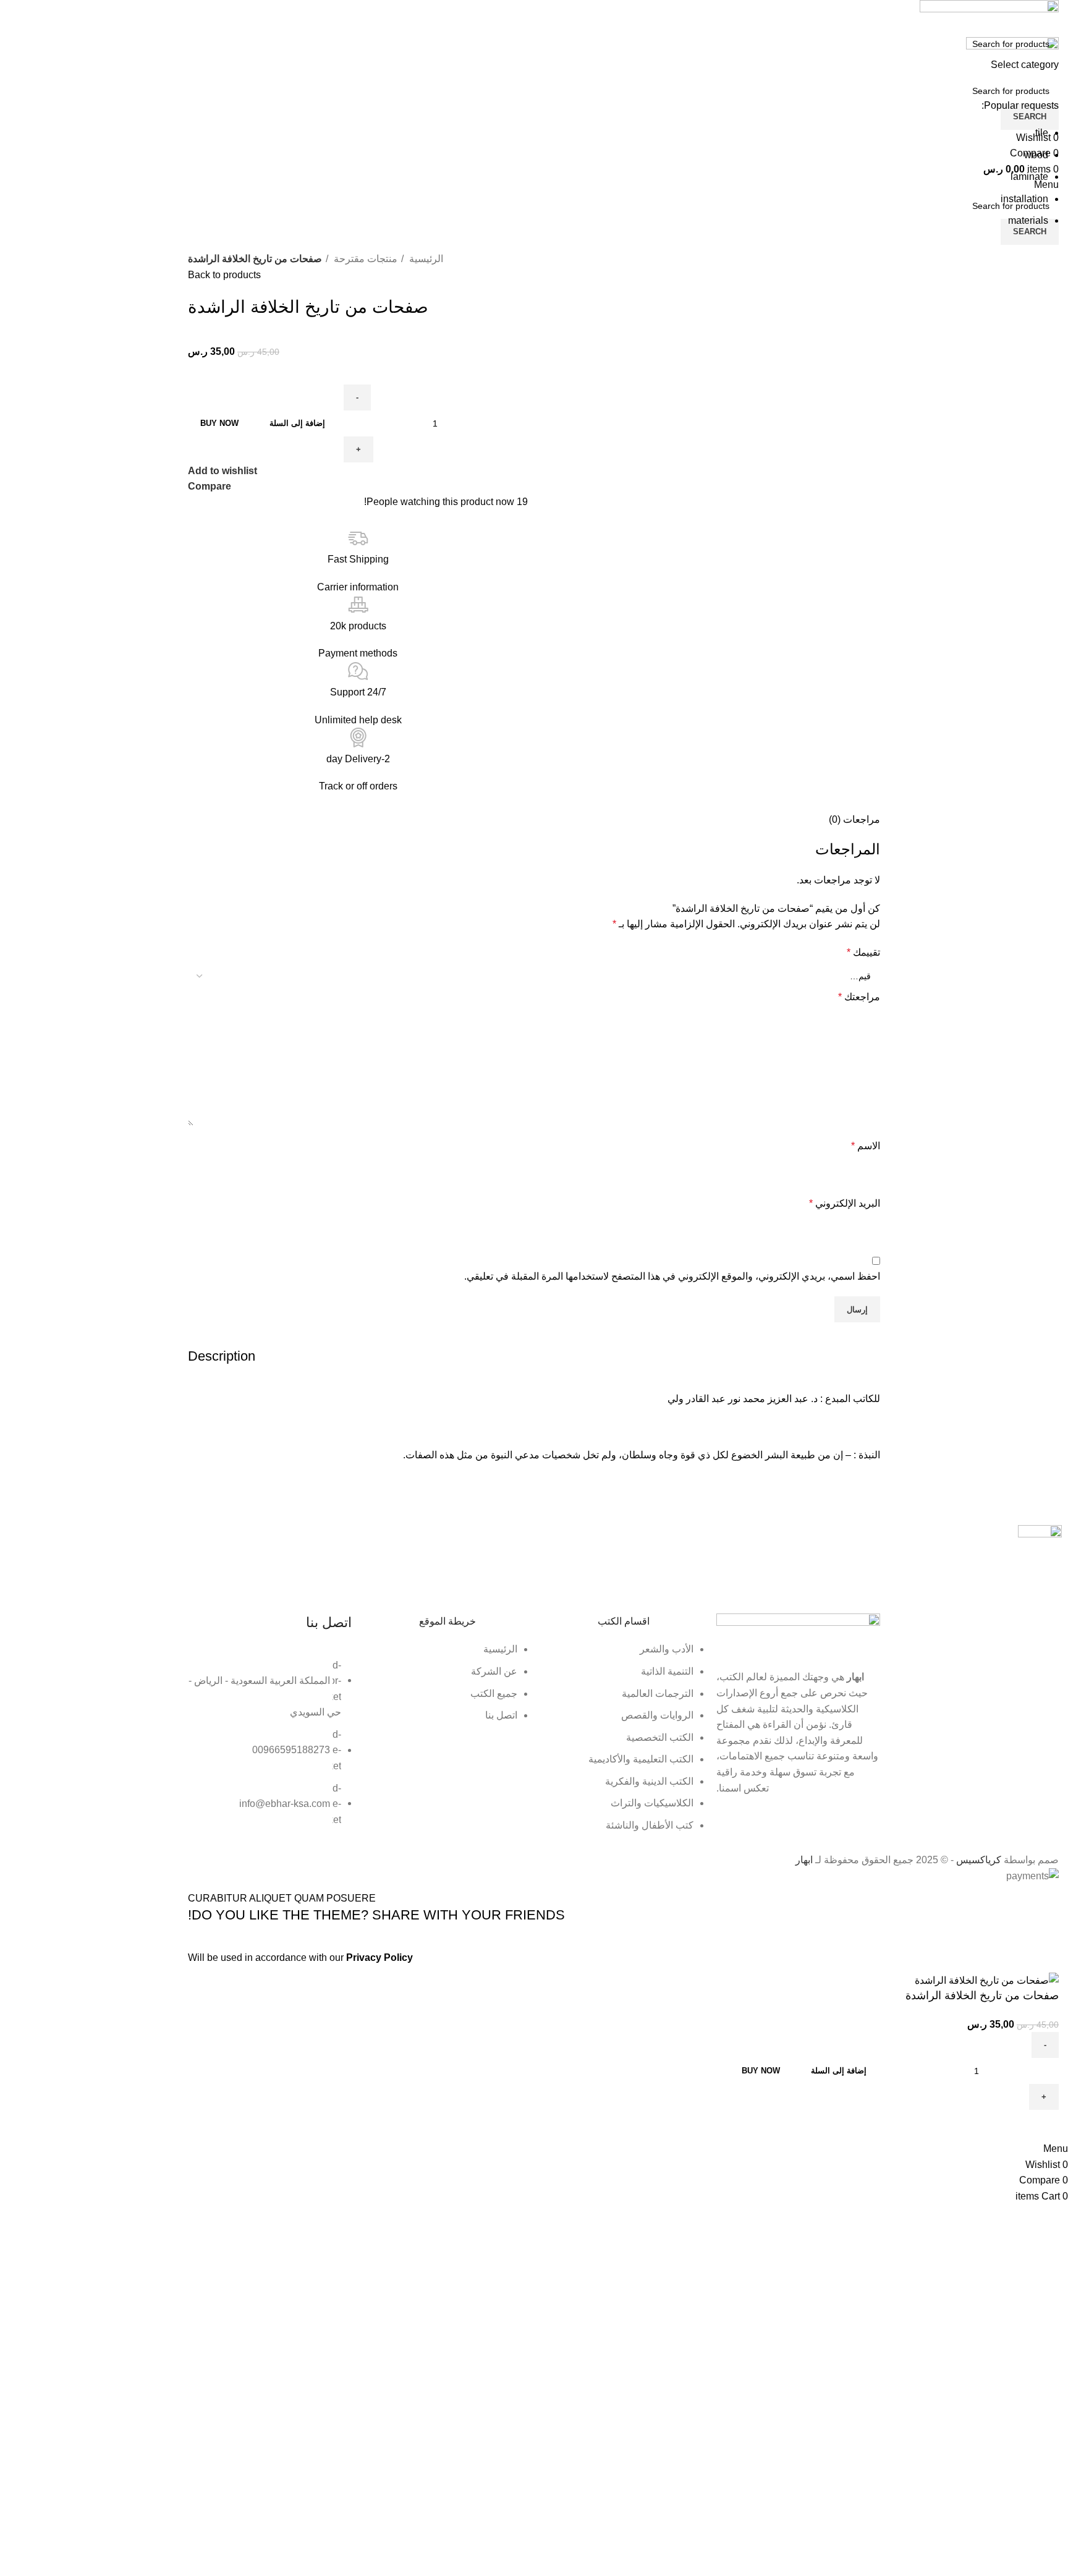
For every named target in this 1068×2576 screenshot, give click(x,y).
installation (1024, 199)
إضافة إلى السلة (297, 423)
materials (1028, 220)
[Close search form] (1053, 15)
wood (1036, 155)
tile (1042, 133)
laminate (1029, 176)
